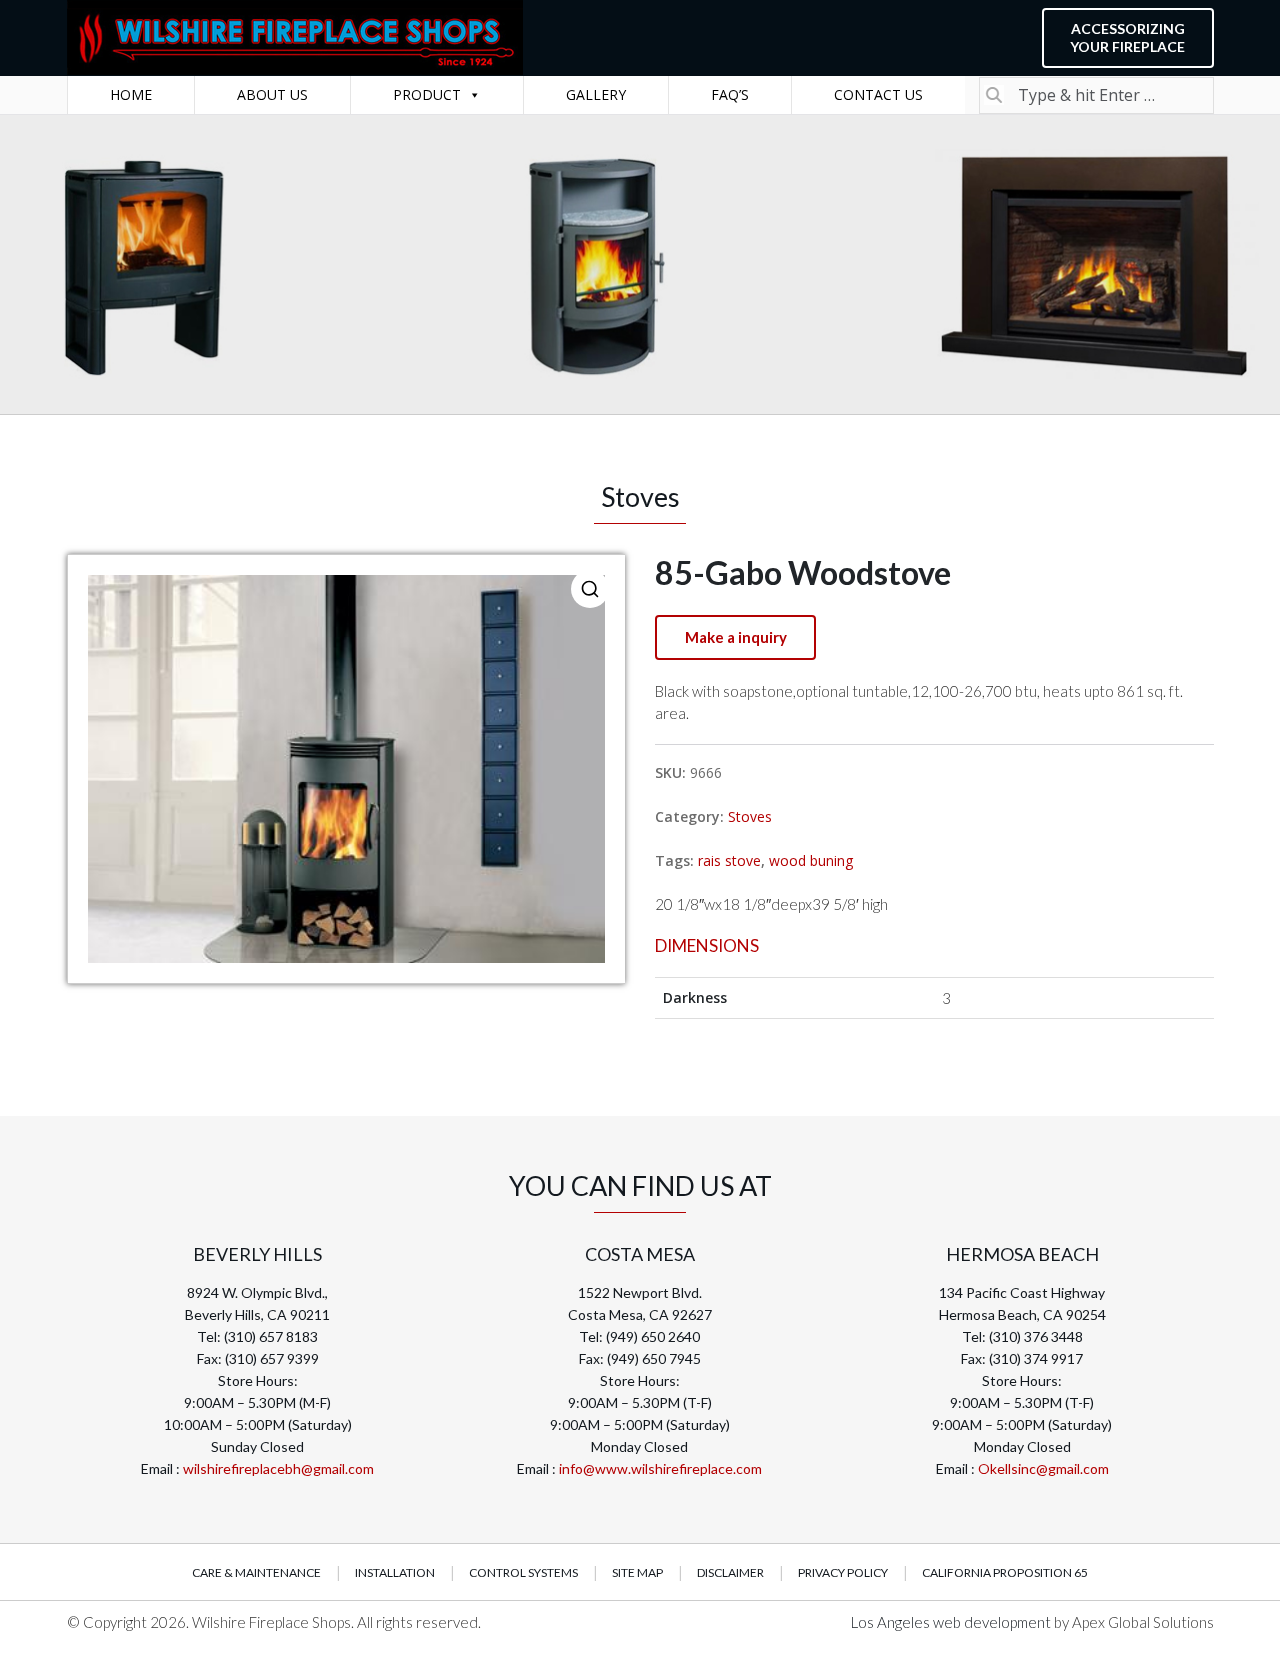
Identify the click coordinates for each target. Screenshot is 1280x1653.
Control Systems (523, 1572)
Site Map (637, 1572)
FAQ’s (730, 94)
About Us (272, 94)
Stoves (750, 816)
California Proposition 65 (1005, 1572)
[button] (590, 589)
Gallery (596, 94)
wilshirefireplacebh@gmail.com (278, 1468)
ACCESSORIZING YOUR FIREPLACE (1127, 37)
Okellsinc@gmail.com (1043, 1468)
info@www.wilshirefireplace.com (660, 1468)
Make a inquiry (736, 637)
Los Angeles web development (952, 1622)
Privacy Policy (843, 1572)
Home (131, 94)
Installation (395, 1572)
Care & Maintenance (256, 1572)
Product (427, 94)
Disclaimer (730, 1572)
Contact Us (878, 94)
